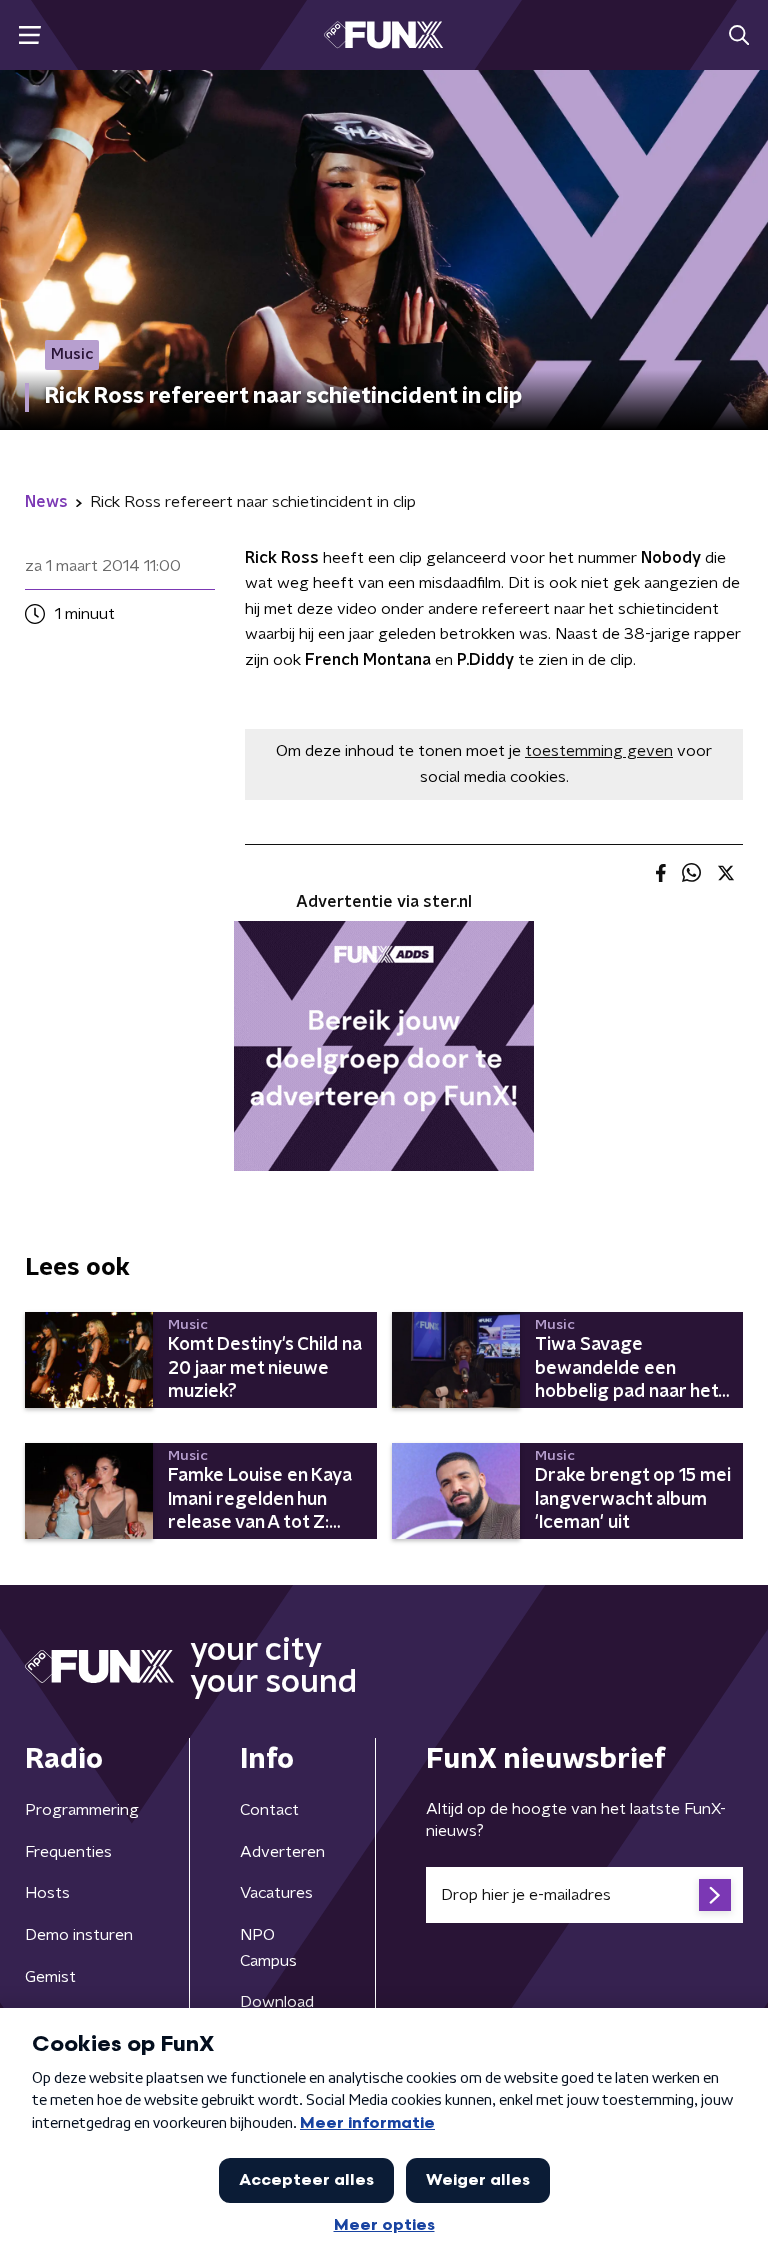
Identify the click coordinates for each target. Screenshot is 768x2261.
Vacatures (276, 1893)
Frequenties (68, 1852)
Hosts (47, 1893)
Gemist (50, 1977)
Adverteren (282, 1852)
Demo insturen (79, 1935)
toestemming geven (599, 751)
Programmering (82, 1810)
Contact (269, 1810)
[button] (29, 35)
